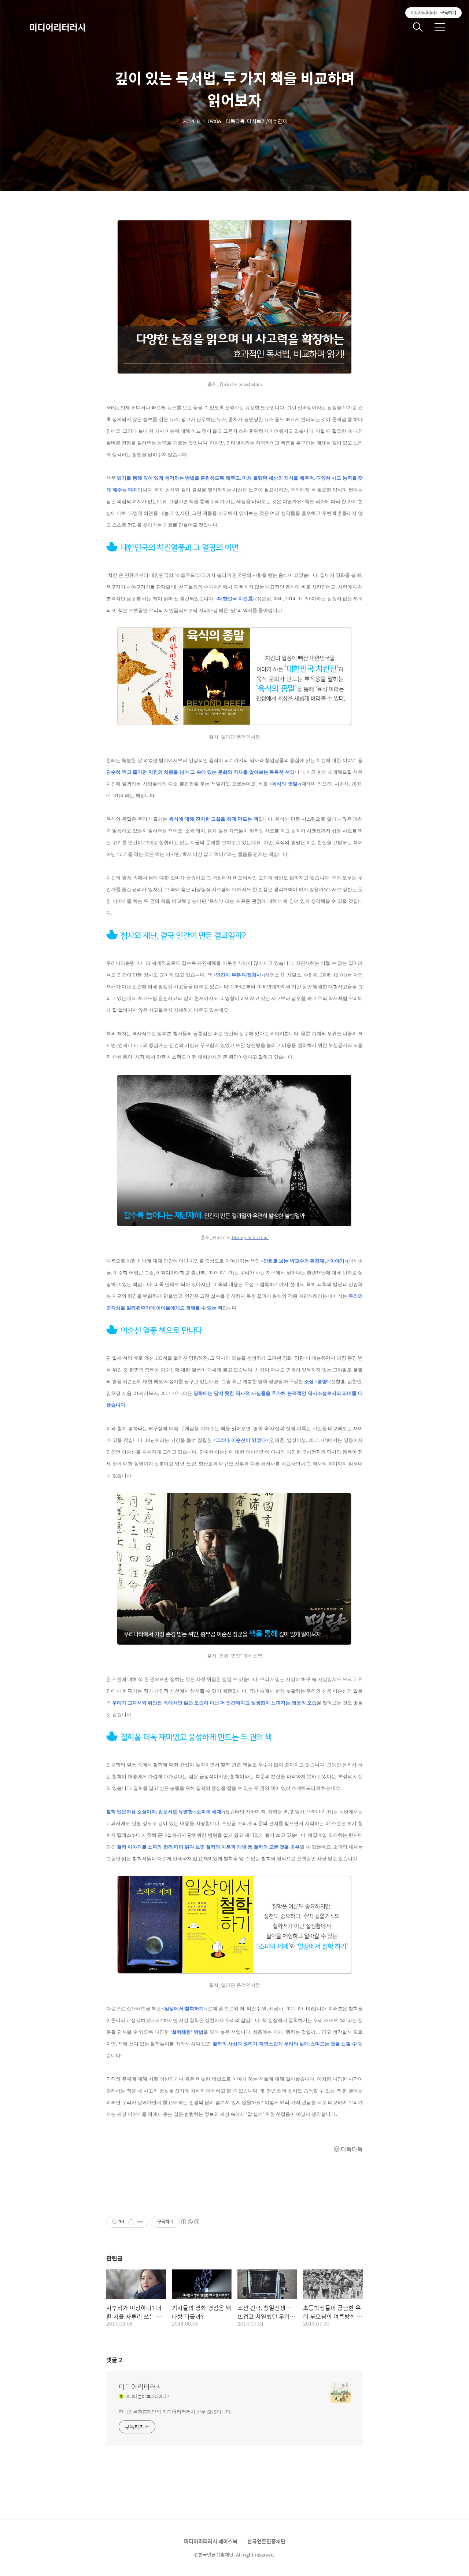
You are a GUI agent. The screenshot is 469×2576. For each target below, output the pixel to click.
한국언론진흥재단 (266, 2541)
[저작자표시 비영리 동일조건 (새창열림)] (190, 2222)
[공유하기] (131, 2222)
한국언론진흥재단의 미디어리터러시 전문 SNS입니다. (175, 2412)
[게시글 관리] (140, 2222)
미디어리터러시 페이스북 (211, 2541)
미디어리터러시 (58, 27)
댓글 (114, 2360)
